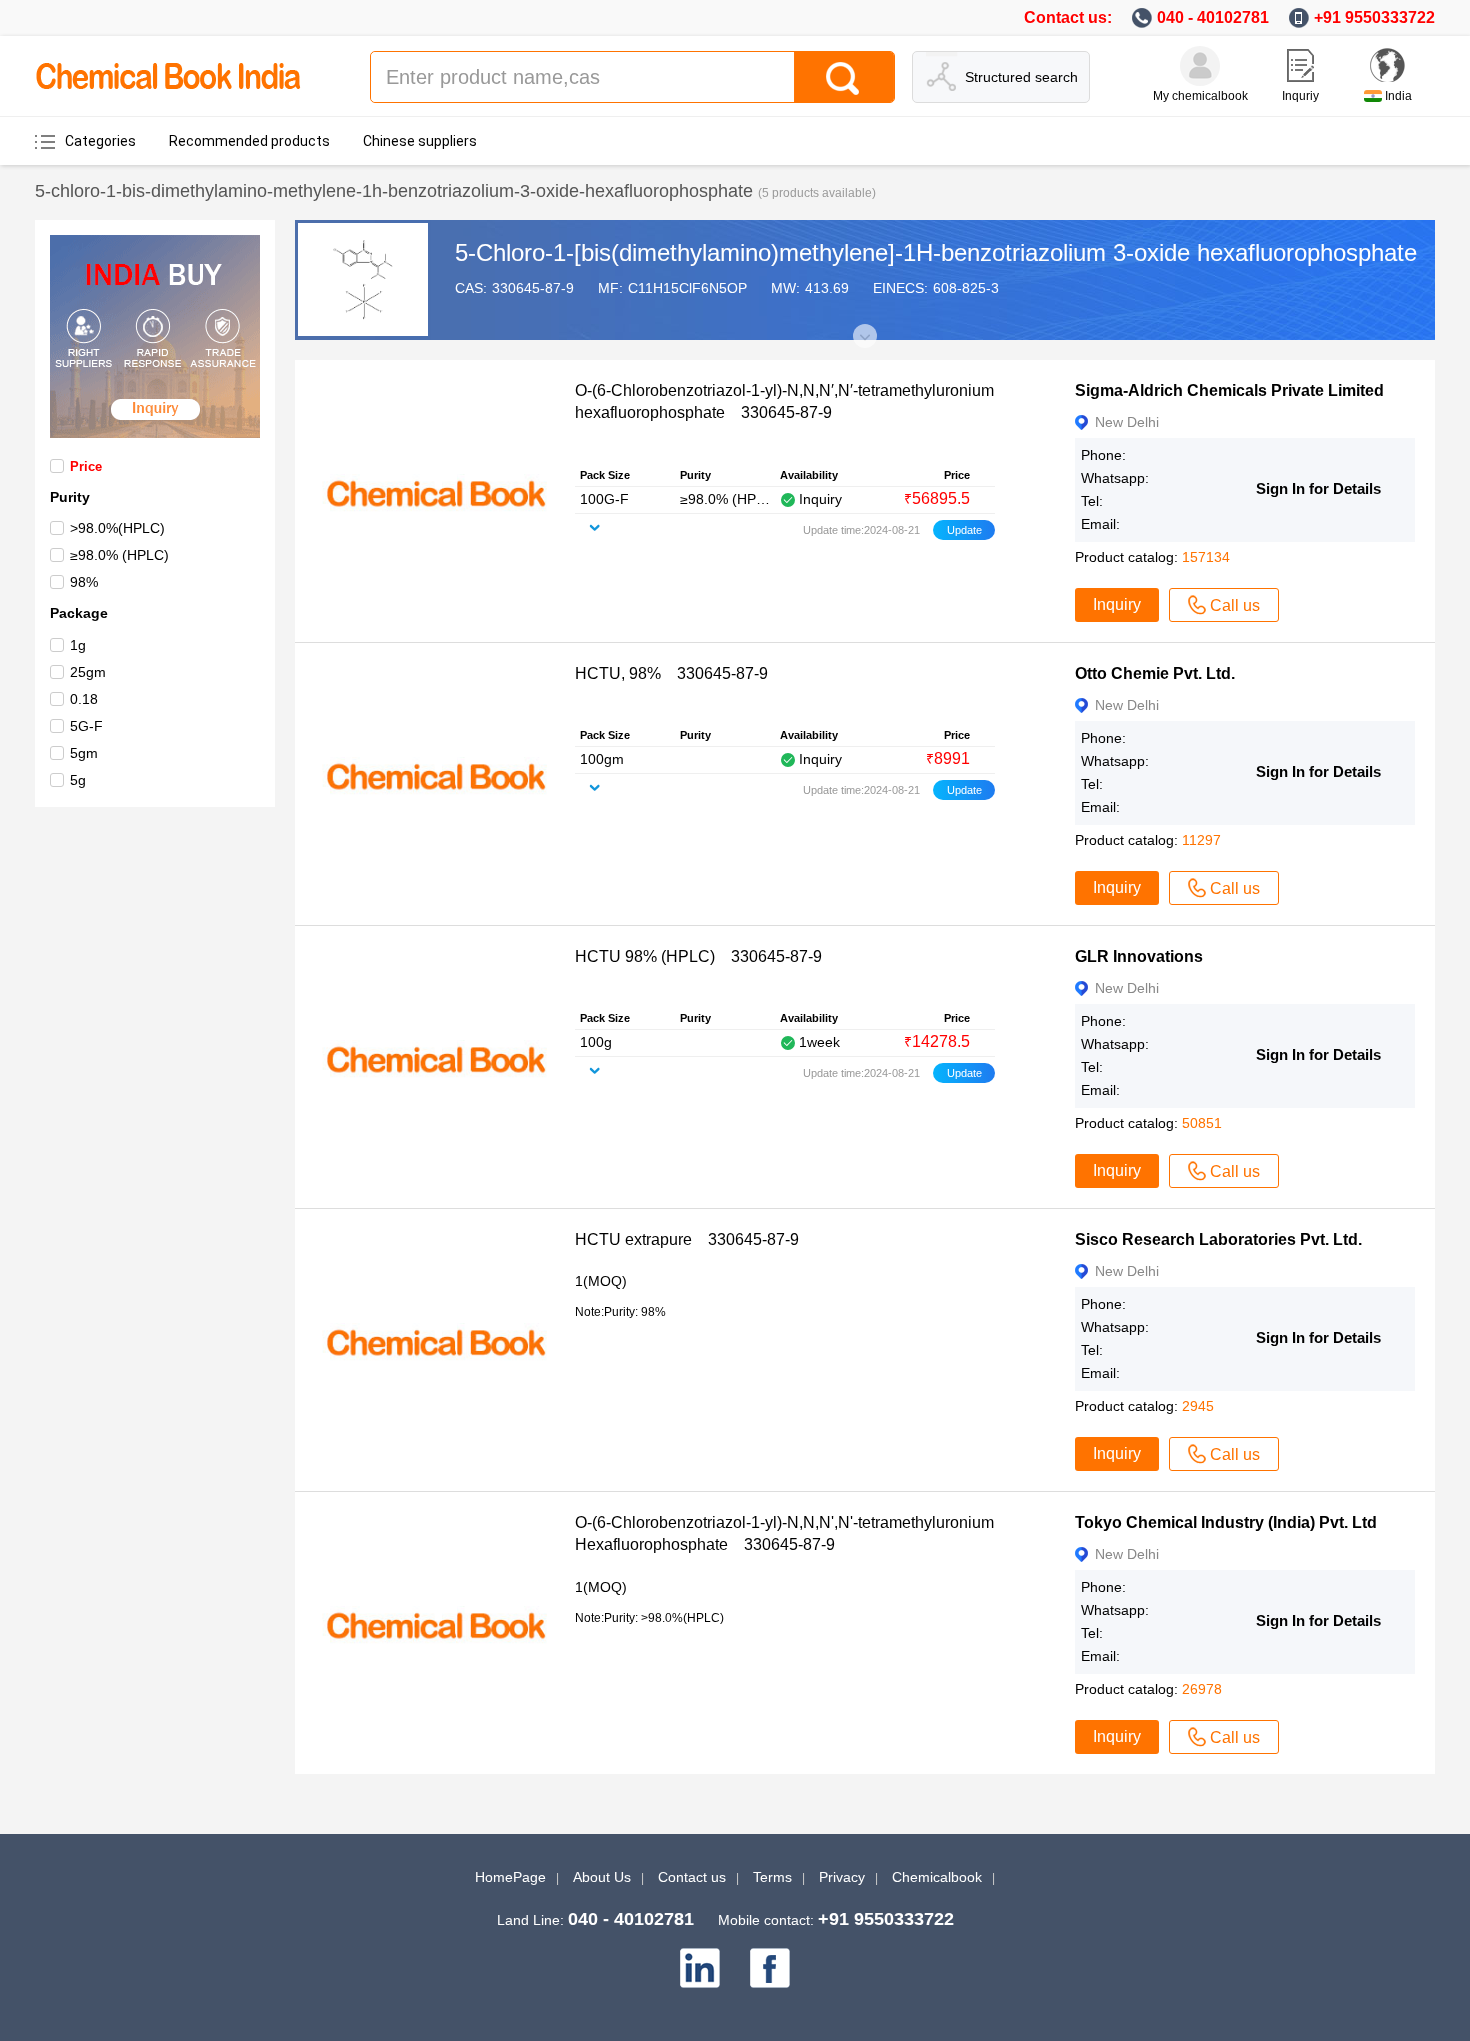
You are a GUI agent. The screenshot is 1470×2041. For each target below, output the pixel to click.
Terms (772, 1877)
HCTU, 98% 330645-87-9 (671, 673)
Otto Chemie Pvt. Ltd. (1155, 673)
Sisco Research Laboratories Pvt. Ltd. (1218, 1239)
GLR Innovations (1139, 956)
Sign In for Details (1318, 488)
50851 (1202, 1123)
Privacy (842, 1877)
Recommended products (249, 141)
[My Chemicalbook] (1200, 66)
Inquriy (1300, 96)
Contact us (692, 1877)
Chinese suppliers (420, 141)
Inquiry (1117, 604)
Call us (1235, 605)
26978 (1202, 1689)
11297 (1201, 840)
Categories (100, 141)
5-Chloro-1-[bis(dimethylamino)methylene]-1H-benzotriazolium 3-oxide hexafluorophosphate (936, 252)
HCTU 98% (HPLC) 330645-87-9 (698, 956)
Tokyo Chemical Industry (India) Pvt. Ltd (1226, 1522)
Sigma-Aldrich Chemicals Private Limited (1229, 390)
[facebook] (770, 1968)
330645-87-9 (533, 288)
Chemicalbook (937, 1877)
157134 (1206, 557)
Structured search (1021, 77)
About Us (602, 1877)
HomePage (510, 1877)
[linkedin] (700, 1968)
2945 (1198, 1406)
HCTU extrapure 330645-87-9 (687, 1239)
